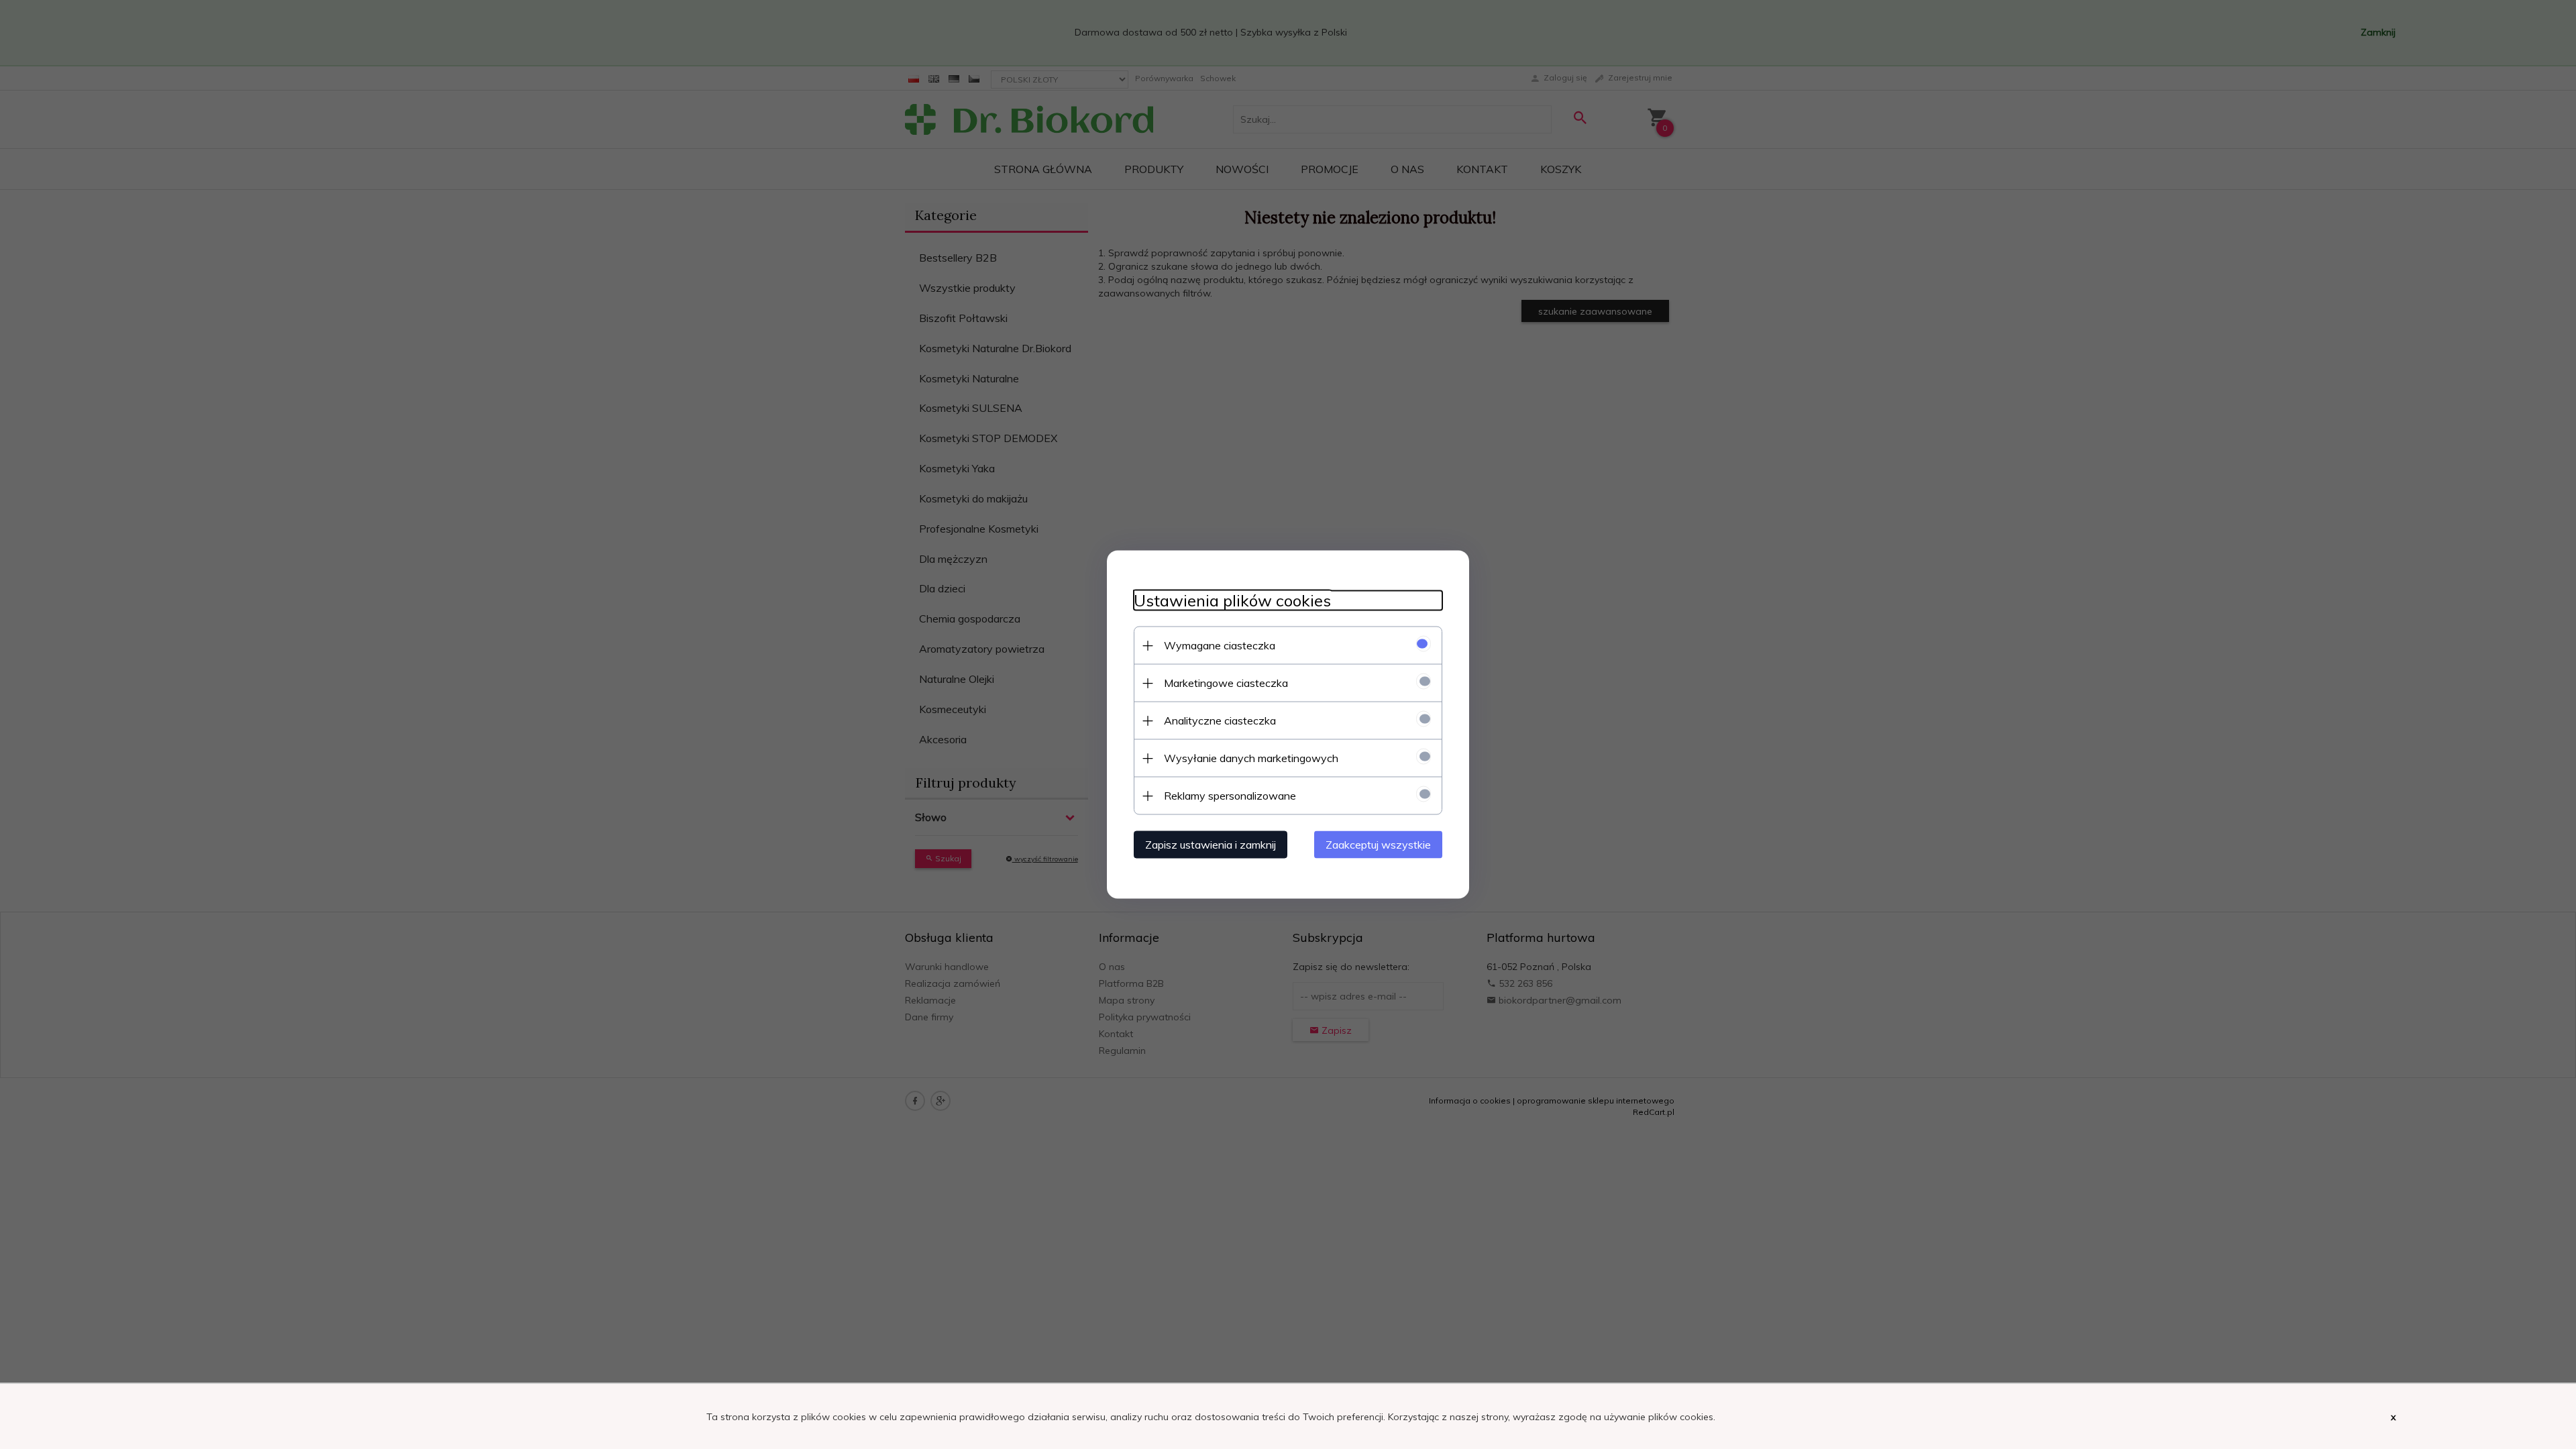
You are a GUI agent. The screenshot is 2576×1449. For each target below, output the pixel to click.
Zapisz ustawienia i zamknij (1211, 845)
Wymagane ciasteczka (1220, 645)
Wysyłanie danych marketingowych (1251, 758)
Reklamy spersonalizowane (1230, 796)
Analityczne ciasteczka (1220, 720)
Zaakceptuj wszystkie (1378, 845)
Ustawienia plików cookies (1232, 601)
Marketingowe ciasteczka (1226, 683)
